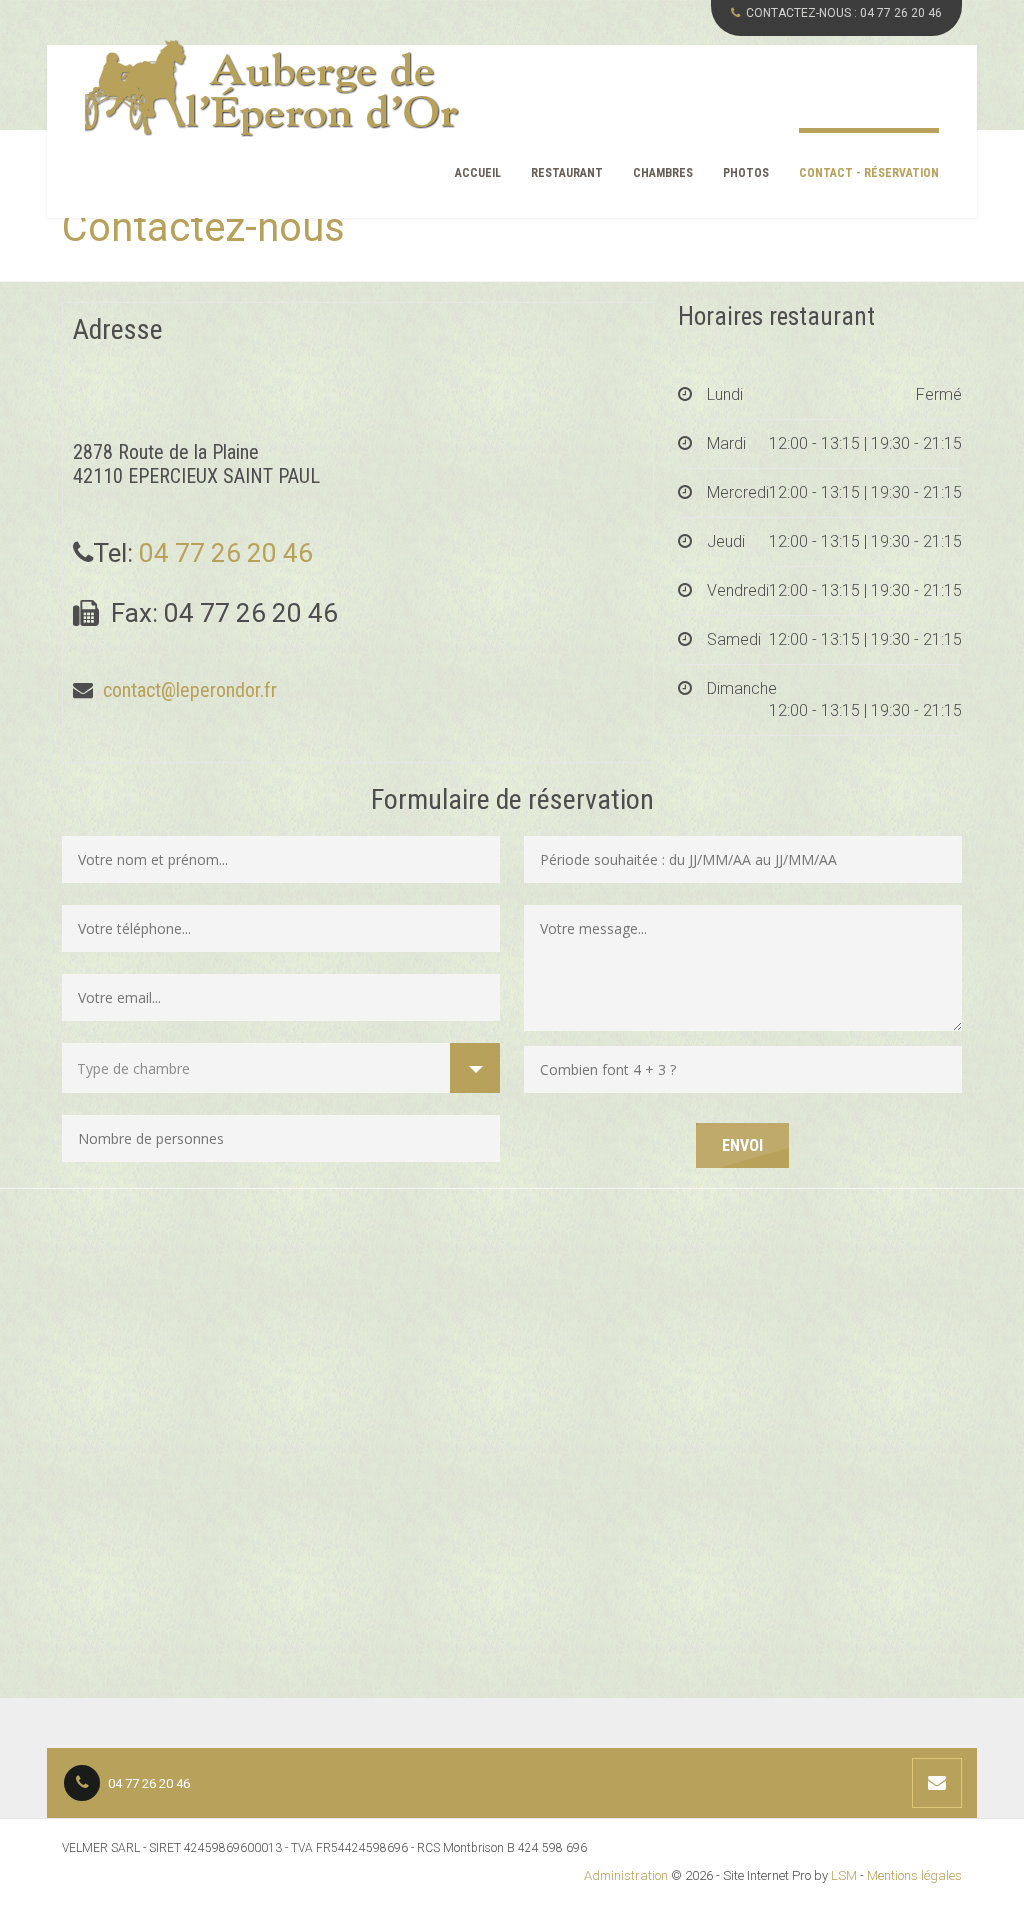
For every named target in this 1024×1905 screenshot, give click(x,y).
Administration (626, 1875)
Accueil (478, 173)
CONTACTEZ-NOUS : (844, 13)
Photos (746, 173)
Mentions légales (914, 1875)
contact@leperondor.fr (187, 690)
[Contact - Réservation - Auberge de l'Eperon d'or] (272, 89)
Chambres (663, 173)
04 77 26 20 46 (226, 553)
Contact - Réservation (869, 173)
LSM (844, 1875)
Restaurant (567, 173)
